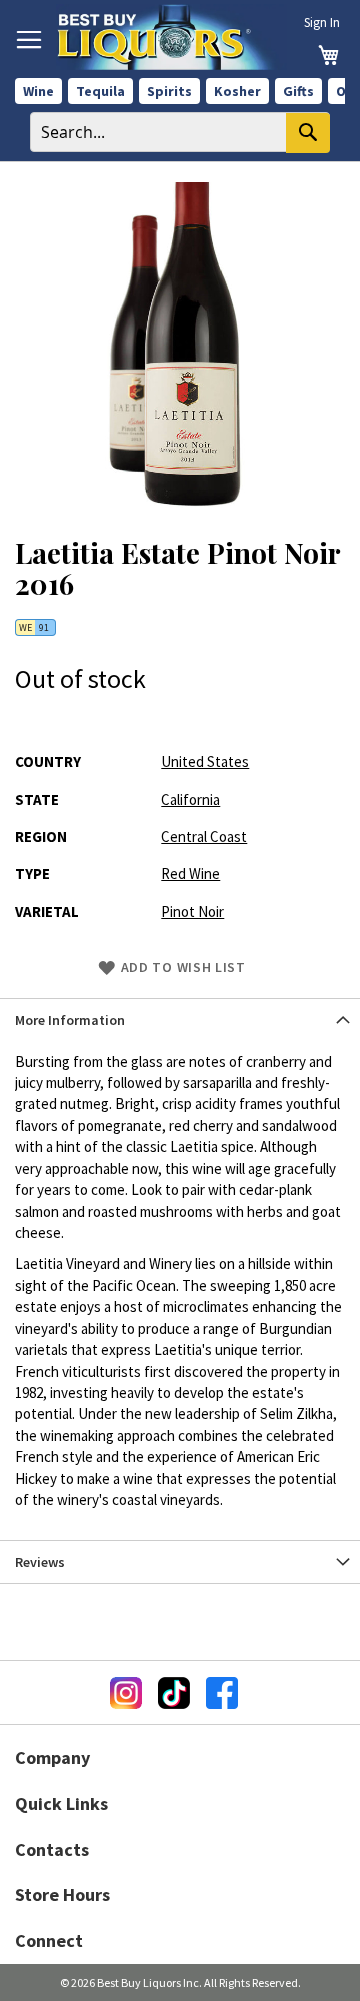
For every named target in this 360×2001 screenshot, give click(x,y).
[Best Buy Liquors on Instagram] (126, 1693)
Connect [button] (49, 1940)
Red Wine (190, 873)
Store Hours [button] (62, 1894)
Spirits (169, 91)
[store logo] (171, 37)
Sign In (322, 22)
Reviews (40, 1562)
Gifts (298, 91)
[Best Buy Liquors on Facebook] (222, 1693)
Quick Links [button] (61, 1803)
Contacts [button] (52, 1849)
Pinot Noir (192, 911)
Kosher (237, 91)
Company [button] (52, 1757)
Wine (38, 91)
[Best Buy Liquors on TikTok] (174, 1693)
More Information (70, 1020)
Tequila (100, 91)
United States (205, 761)
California (190, 799)
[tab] (180, 1019)
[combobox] (180, 132)
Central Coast (204, 836)
